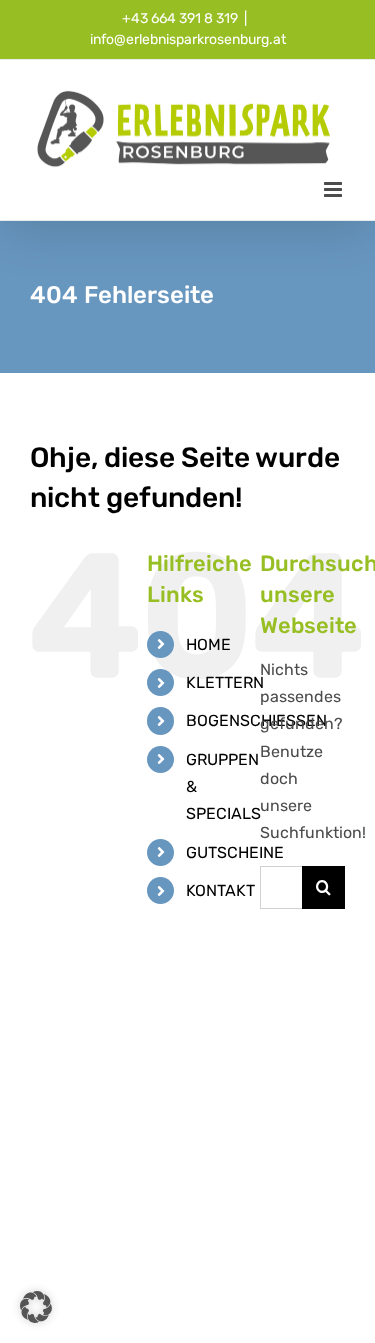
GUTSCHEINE (235, 852)
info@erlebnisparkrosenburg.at (188, 39)
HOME (208, 644)
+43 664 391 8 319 (180, 18)
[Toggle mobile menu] (334, 189)
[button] (36, 1307)
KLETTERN (225, 682)
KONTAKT (220, 890)
